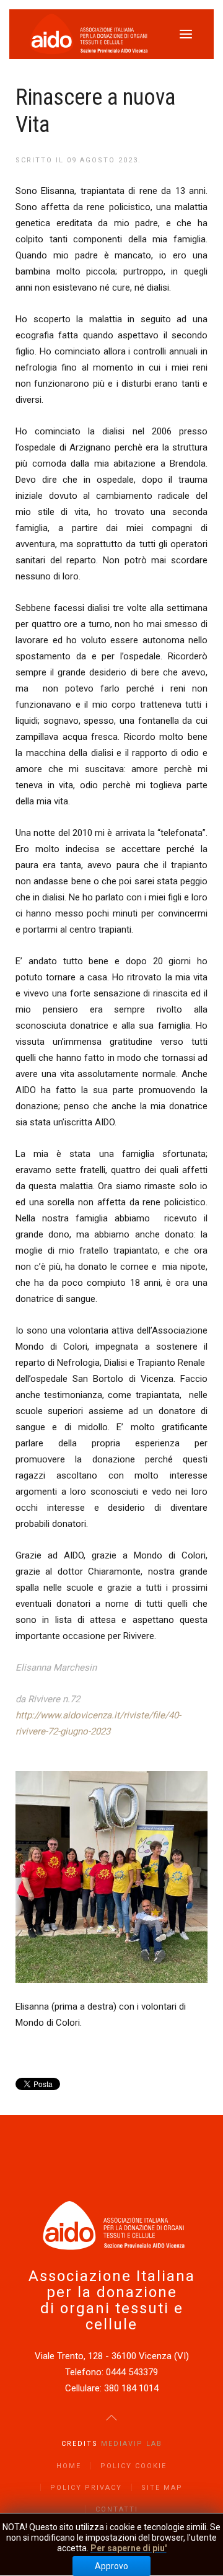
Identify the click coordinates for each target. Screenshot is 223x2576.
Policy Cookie (133, 2466)
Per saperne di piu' (129, 2548)
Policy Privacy (86, 2488)
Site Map (162, 2488)
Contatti (117, 2509)
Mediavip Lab (132, 2444)
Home (69, 2466)
